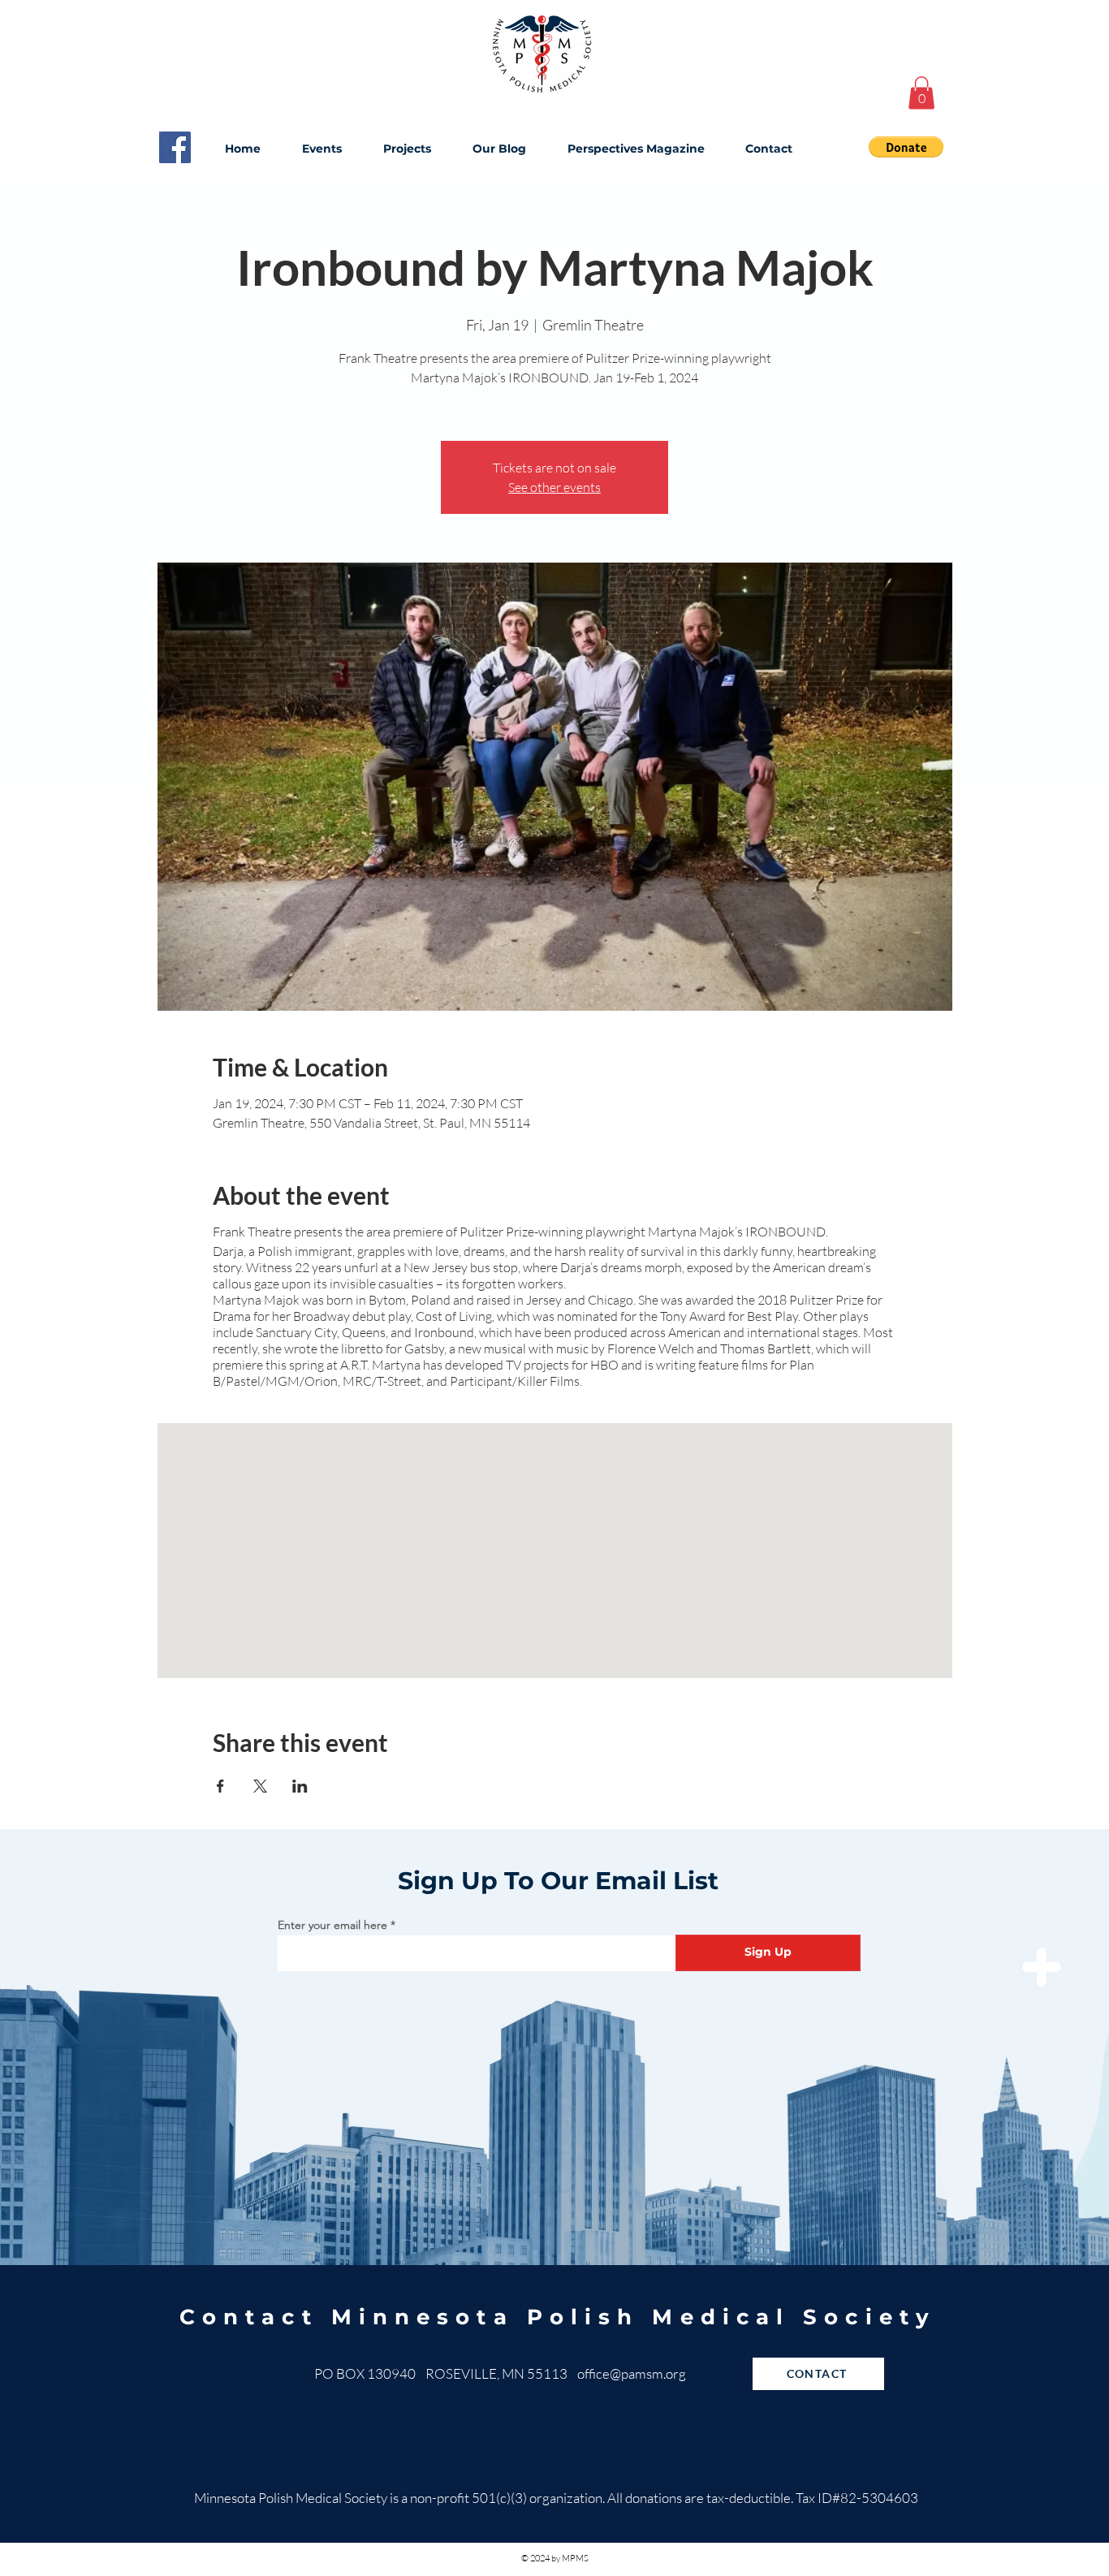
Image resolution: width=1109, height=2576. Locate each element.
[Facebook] (175, 147)
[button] (921, 93)
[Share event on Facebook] (220, 1786)
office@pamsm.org (632, 2373)
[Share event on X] (260, 1786)
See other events (554, 487)
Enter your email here (332, 1925)
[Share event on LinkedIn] (300, 1786)
